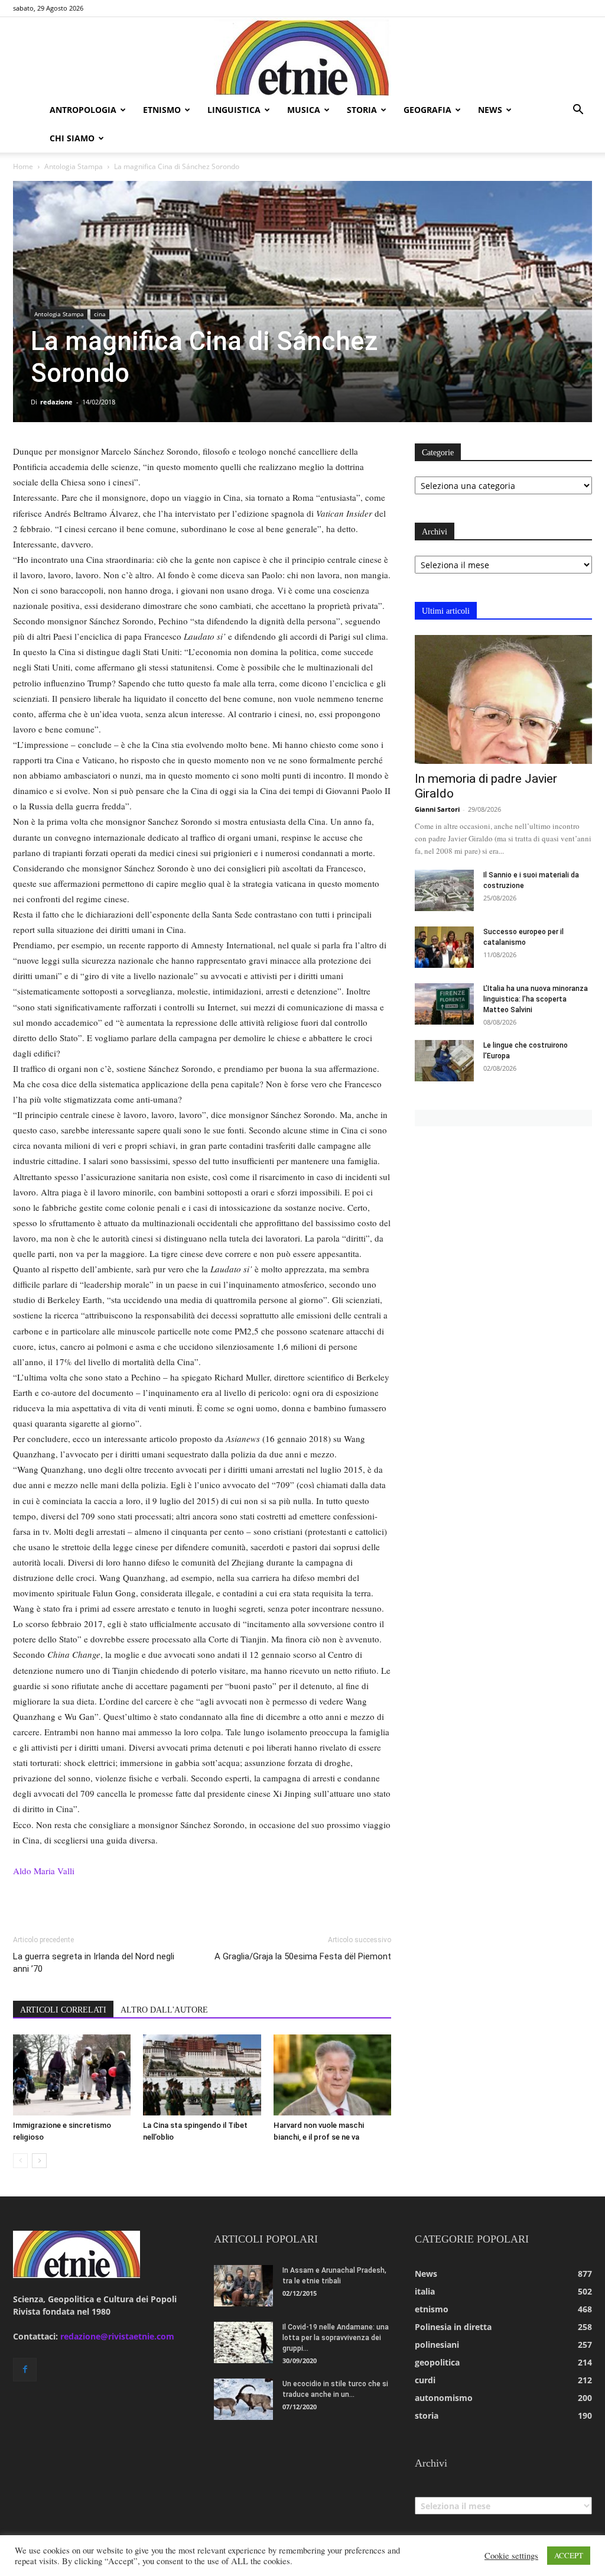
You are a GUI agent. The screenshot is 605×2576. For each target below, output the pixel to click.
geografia (427, 110)
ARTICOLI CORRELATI (63, 2010)
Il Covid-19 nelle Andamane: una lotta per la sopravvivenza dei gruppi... (336, 2338)
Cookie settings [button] (511, 2556)
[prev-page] (20, 2161)
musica (304, 110)
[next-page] (39, 2161)
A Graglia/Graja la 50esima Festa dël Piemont (303, 1956)
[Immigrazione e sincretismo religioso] (72, 2075)
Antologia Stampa (74, 166)
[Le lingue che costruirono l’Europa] (444, 1061)
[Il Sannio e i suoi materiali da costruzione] (444, 890)
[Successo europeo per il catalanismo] (444, 947)
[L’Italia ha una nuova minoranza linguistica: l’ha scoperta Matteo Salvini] (444, 1004)
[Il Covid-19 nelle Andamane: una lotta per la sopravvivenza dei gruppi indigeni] (243, 2342)
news (490, 110)
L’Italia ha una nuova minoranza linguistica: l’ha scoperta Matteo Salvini (536, 999)
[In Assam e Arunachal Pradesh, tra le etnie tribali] (243, 2286)
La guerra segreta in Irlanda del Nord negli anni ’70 (94, 1963)
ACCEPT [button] (569, 2555)
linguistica (234, 110)
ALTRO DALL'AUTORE (164, 2010)
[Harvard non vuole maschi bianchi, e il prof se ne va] (332, 2075)
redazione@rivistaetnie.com (117, 2336)
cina (100, 314)
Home (23, 166)
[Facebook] (25, 2370)
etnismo (162, 110)
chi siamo (72, 138)
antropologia (83, 110)
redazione (56, 402)
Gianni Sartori (437, 809)
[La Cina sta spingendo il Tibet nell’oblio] (202, 2075)
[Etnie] (302, 57)
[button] (578, 111)
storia (362, 110)
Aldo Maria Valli (44, 1871)
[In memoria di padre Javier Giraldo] (503, 699)
